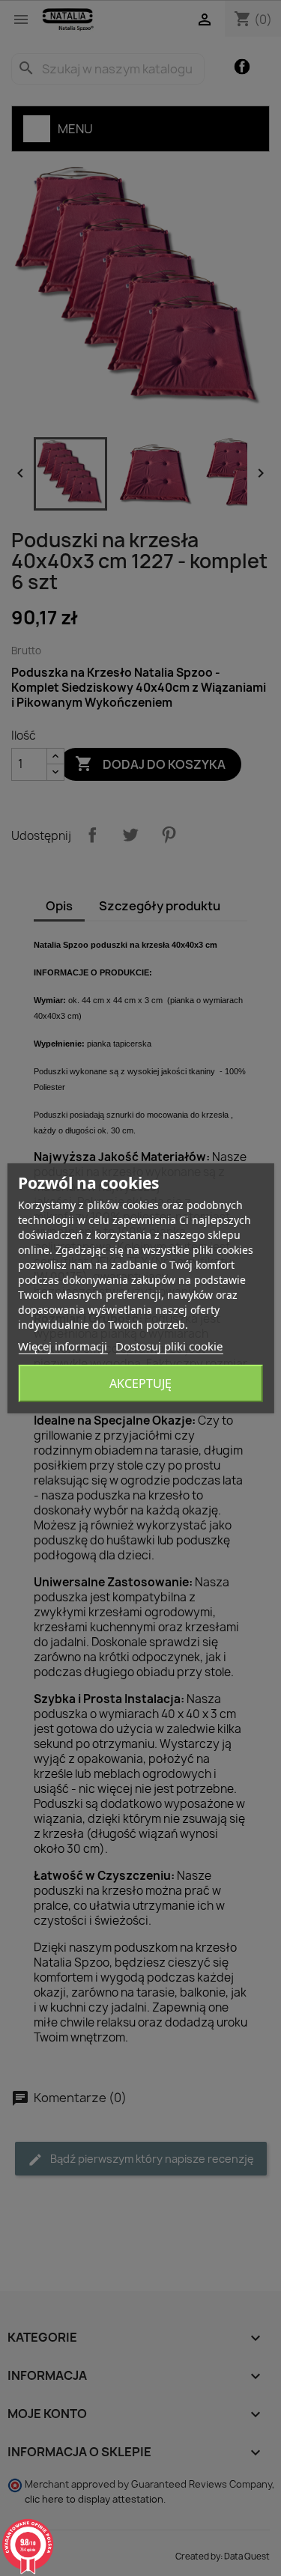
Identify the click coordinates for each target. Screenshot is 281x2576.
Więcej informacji (63, 1346)
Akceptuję (140, 1383)
